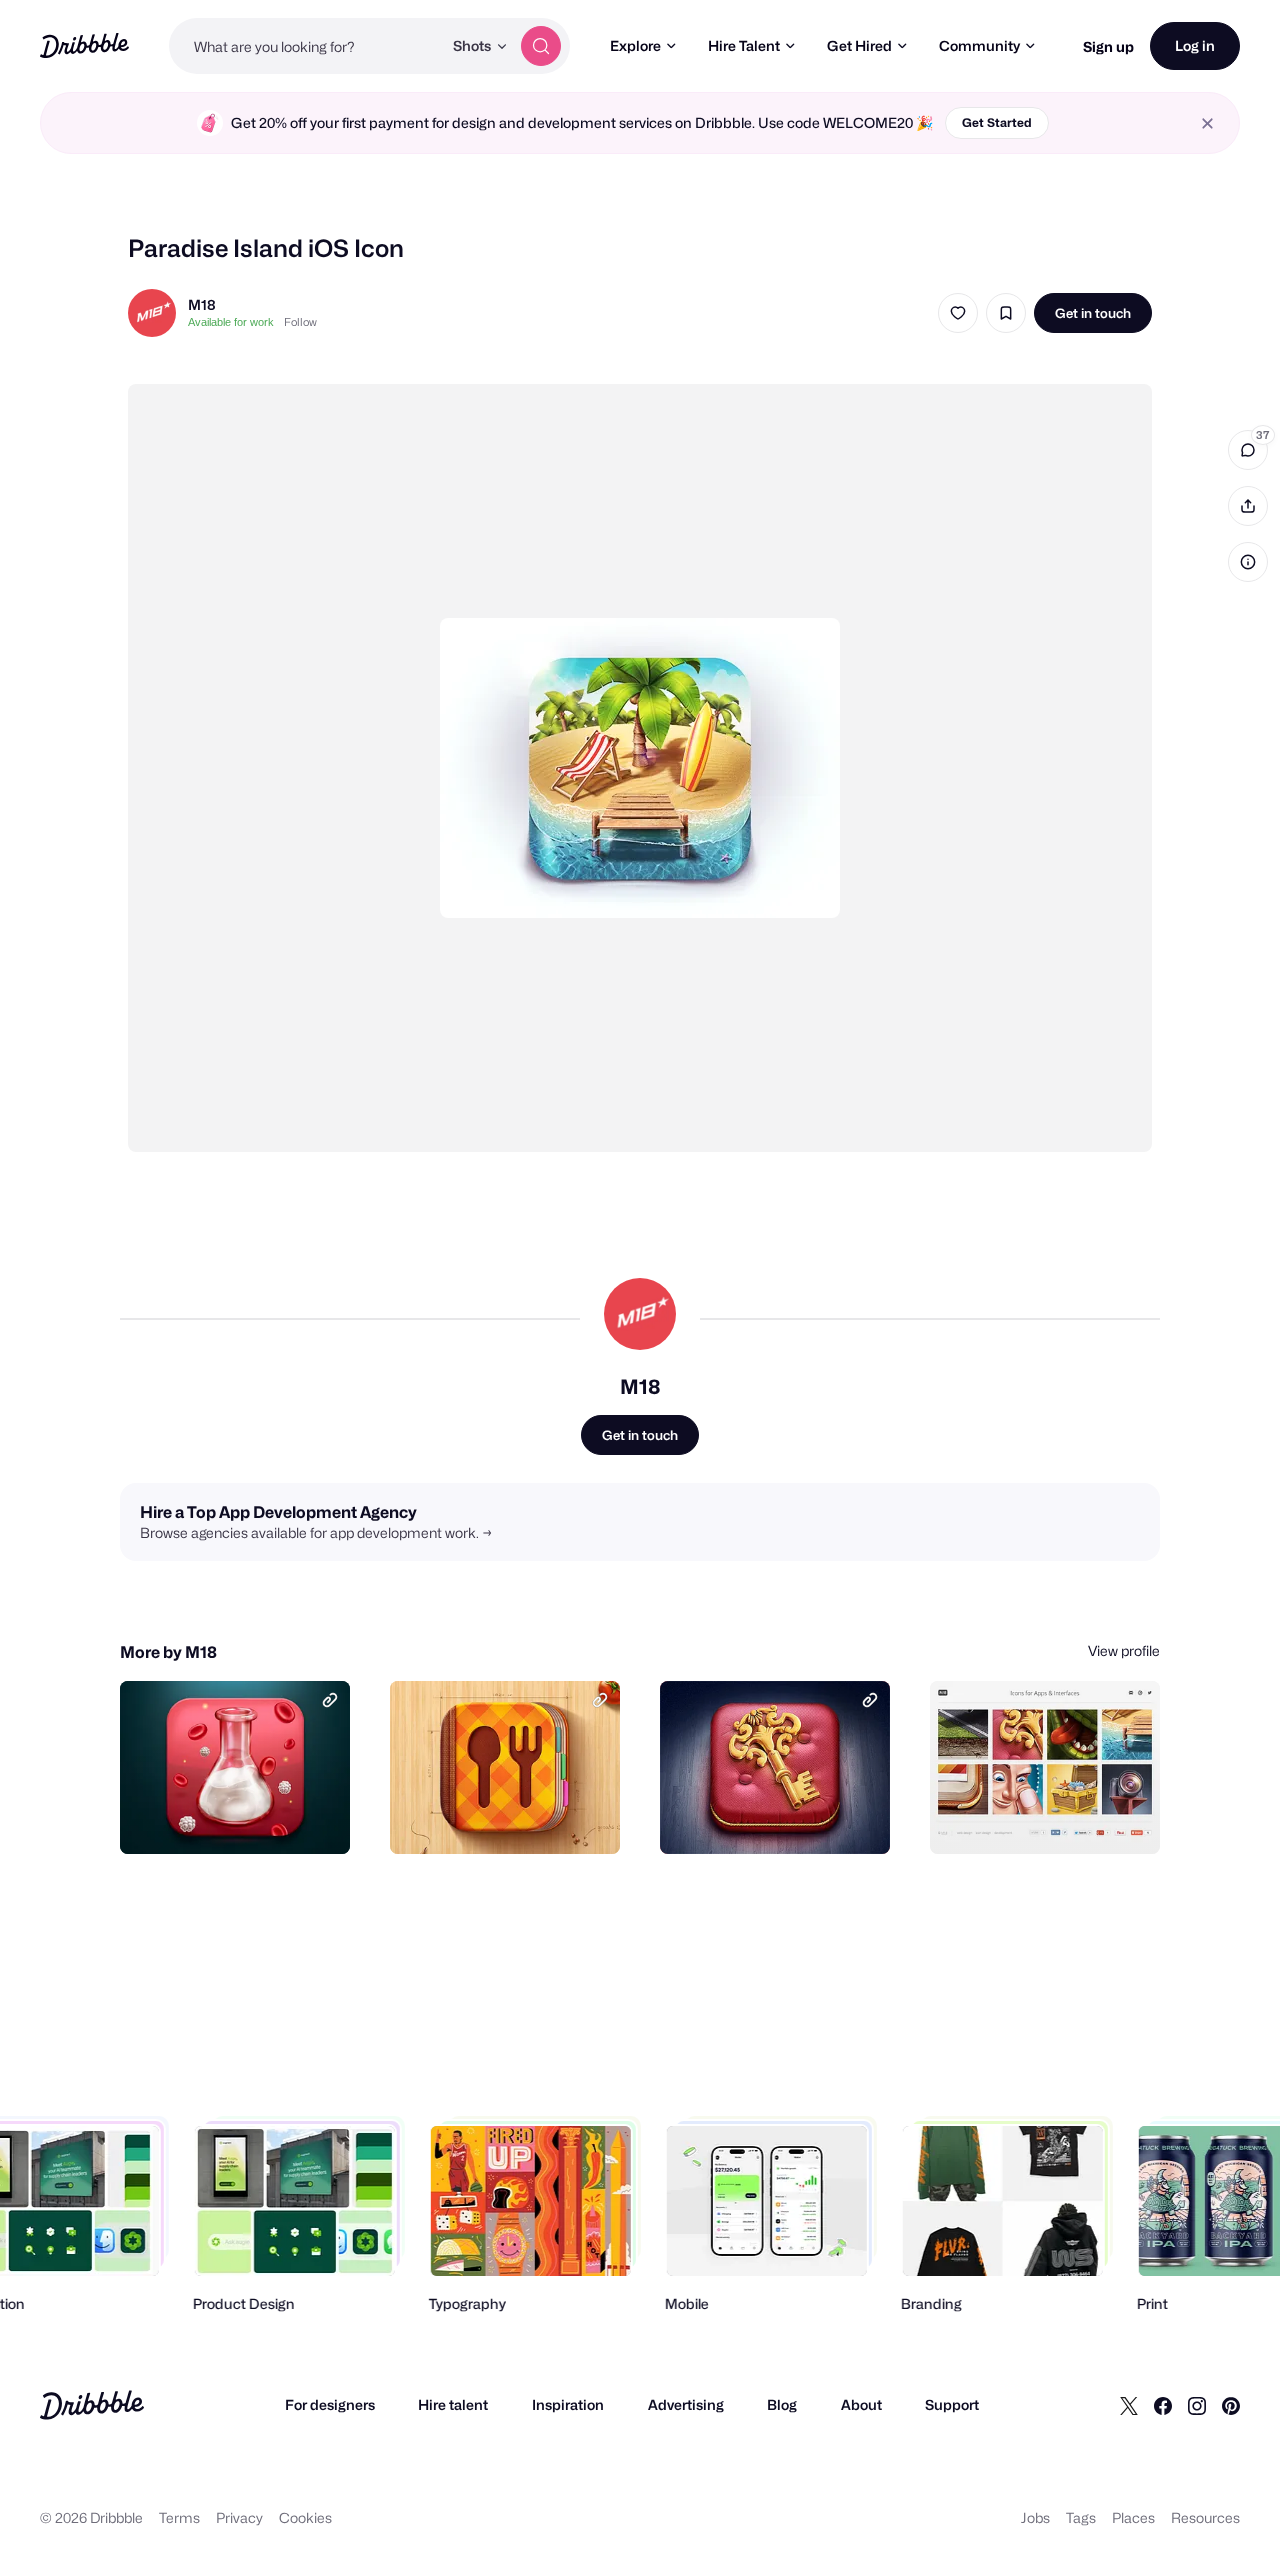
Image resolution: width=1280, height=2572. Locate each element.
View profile (1124, 1650)
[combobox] (305, 46)
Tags (1081, 2517)
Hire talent (453, 2404)
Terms (179, 2517)
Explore (635, 45)
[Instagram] (1197, 2405)
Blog (782, 2404)
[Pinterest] (1231, 2405)
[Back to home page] (84, 45)
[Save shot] (1006, 313)
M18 (202, 304)
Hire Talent (744, 45)
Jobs (1035, 2517)
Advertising (686, 2404)
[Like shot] (958, 313)
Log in (1195, 45)
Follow (300, 322)
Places (1133, 2517)
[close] (1207, 123)
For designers (330, 2404)
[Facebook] (1163, 2405)
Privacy (239, 2517)
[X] (1129, 2405)
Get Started (997, 122)
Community (979, 45)
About (861, 2404)
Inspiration (568, 2404)
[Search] (541, 46)
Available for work (231, 322)
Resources (1205, 2517)
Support (952, 2404)
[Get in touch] (233, 1817)
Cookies (305, 2517)
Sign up (1108, 46)
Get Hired (859, 45)
